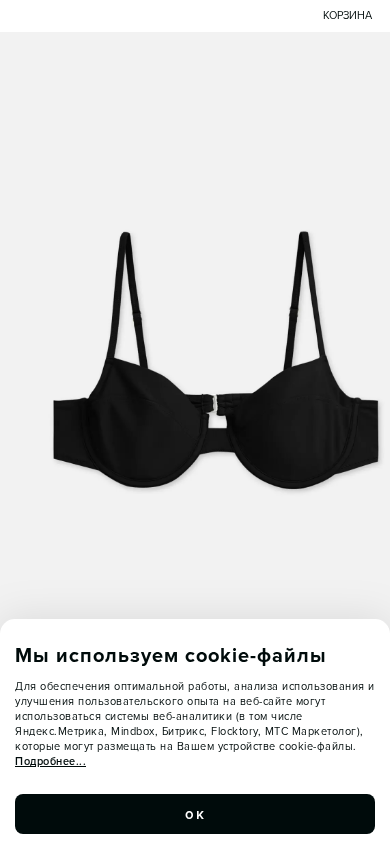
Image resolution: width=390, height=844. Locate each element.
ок (195, 814)
